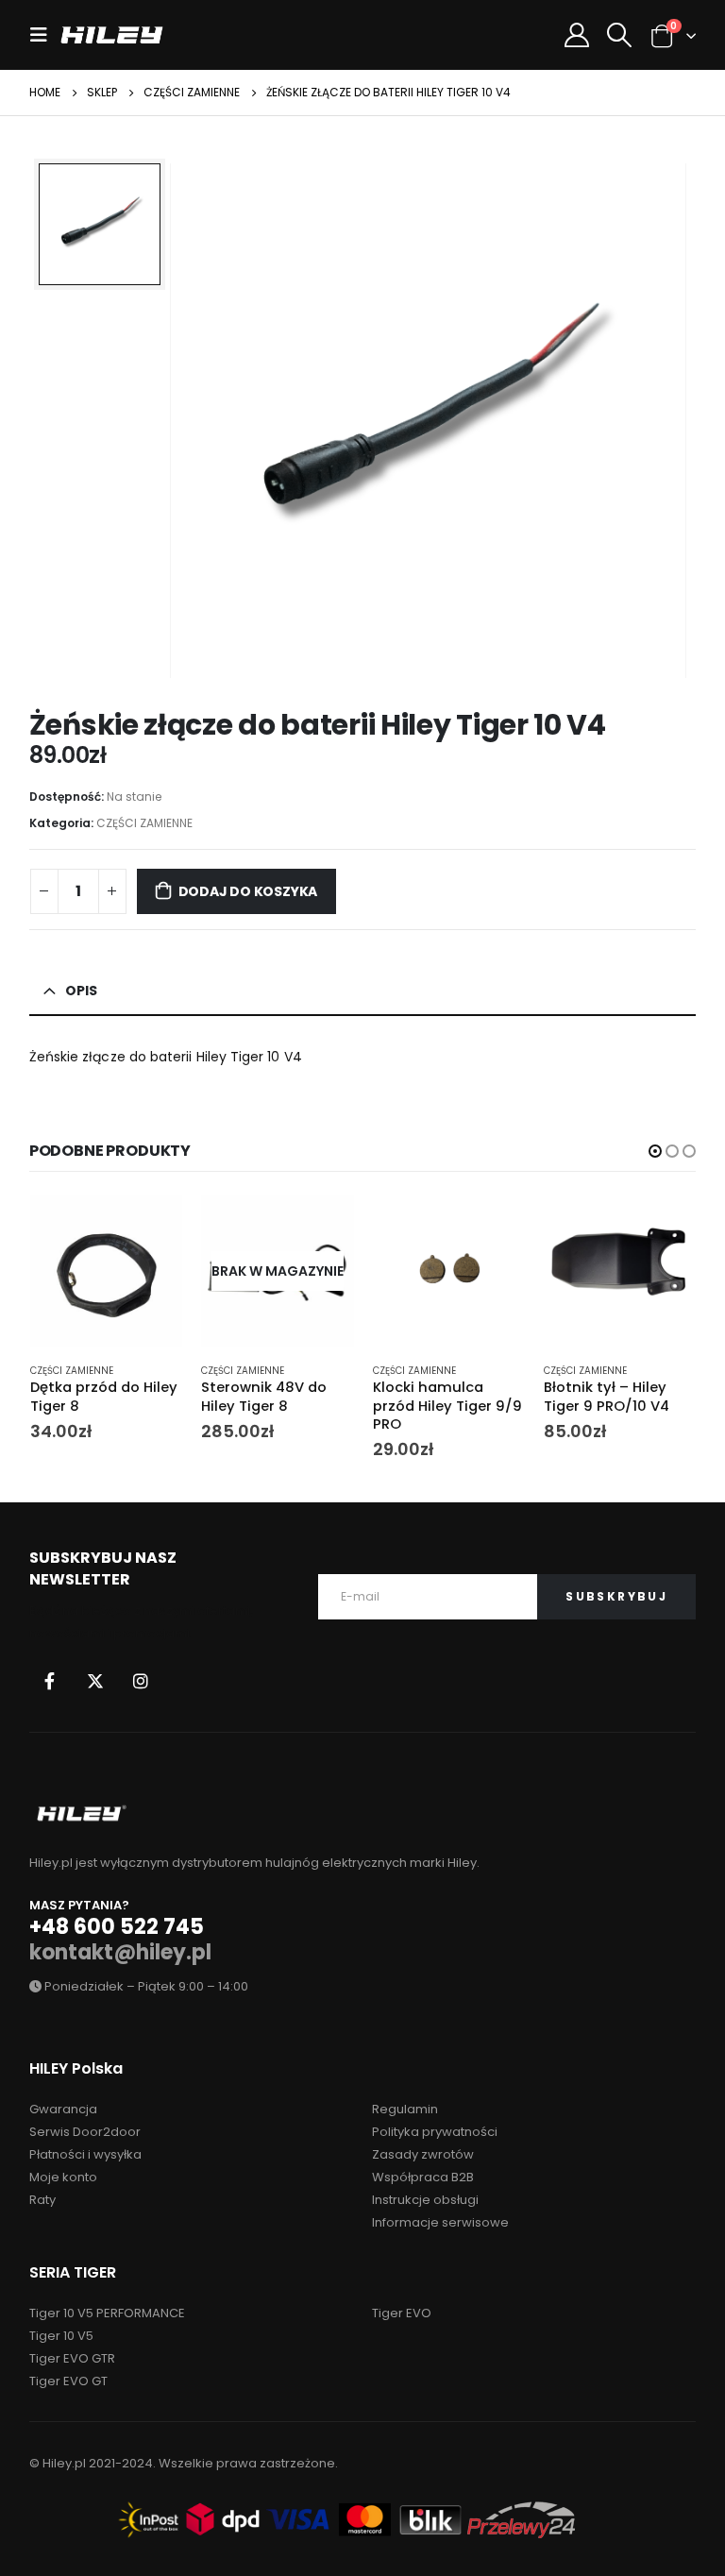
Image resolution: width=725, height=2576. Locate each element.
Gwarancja (63, 2109)
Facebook (50, 1681)
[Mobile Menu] (44, 35)
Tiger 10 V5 (61, 2336)
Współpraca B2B (423, 2177)
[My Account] (576, 35)
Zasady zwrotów (423, 2154)
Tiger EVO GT (68, 2381)
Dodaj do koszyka (248, 891)
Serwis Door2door (85, 2132)
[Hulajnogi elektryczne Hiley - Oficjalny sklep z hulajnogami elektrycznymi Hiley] (112, 34)
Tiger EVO (402, 2313)
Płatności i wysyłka (85, 2154)
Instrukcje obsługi (425, 2200)
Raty (42, 2200)
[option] (100, 224)
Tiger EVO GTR (72, 2358)
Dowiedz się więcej (323, 1226)
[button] (655, 1151)
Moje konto (63, 2177)
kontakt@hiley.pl (120, 1952)
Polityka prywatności (435, 2132)
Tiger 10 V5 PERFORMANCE (107, 2313)
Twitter (95, 1681)
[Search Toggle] (620, 35)
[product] (107, 1271)
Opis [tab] (81, 991)
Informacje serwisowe (440, 2222)
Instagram (141, 1681)
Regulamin (405, 2109)
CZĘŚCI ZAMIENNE (144, 823)
